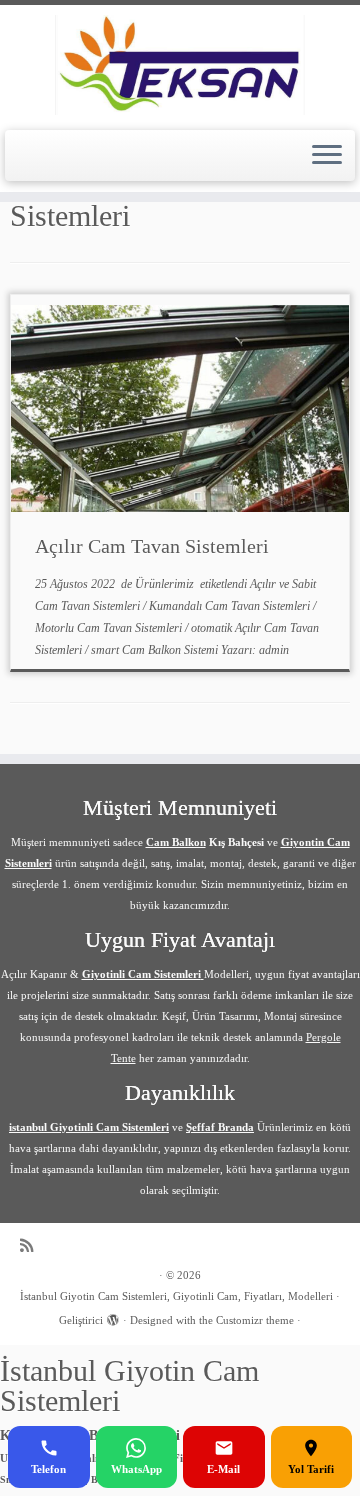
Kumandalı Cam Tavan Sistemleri (231, 606)
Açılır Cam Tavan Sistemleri (152, 546)
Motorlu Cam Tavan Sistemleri (110, 628)
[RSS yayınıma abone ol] (31, 1245)
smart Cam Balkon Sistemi (156, 650)
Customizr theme (255, 1320)
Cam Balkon (176, 842)
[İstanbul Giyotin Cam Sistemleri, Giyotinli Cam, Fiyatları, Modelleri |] (180, 65)
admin (274, 650)
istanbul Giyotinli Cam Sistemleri (89, 1127)
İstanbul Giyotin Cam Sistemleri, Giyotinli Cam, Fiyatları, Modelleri (176, 1296)
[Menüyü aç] (327, 156)
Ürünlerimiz (166, 584)
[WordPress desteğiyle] (113, 1317)
